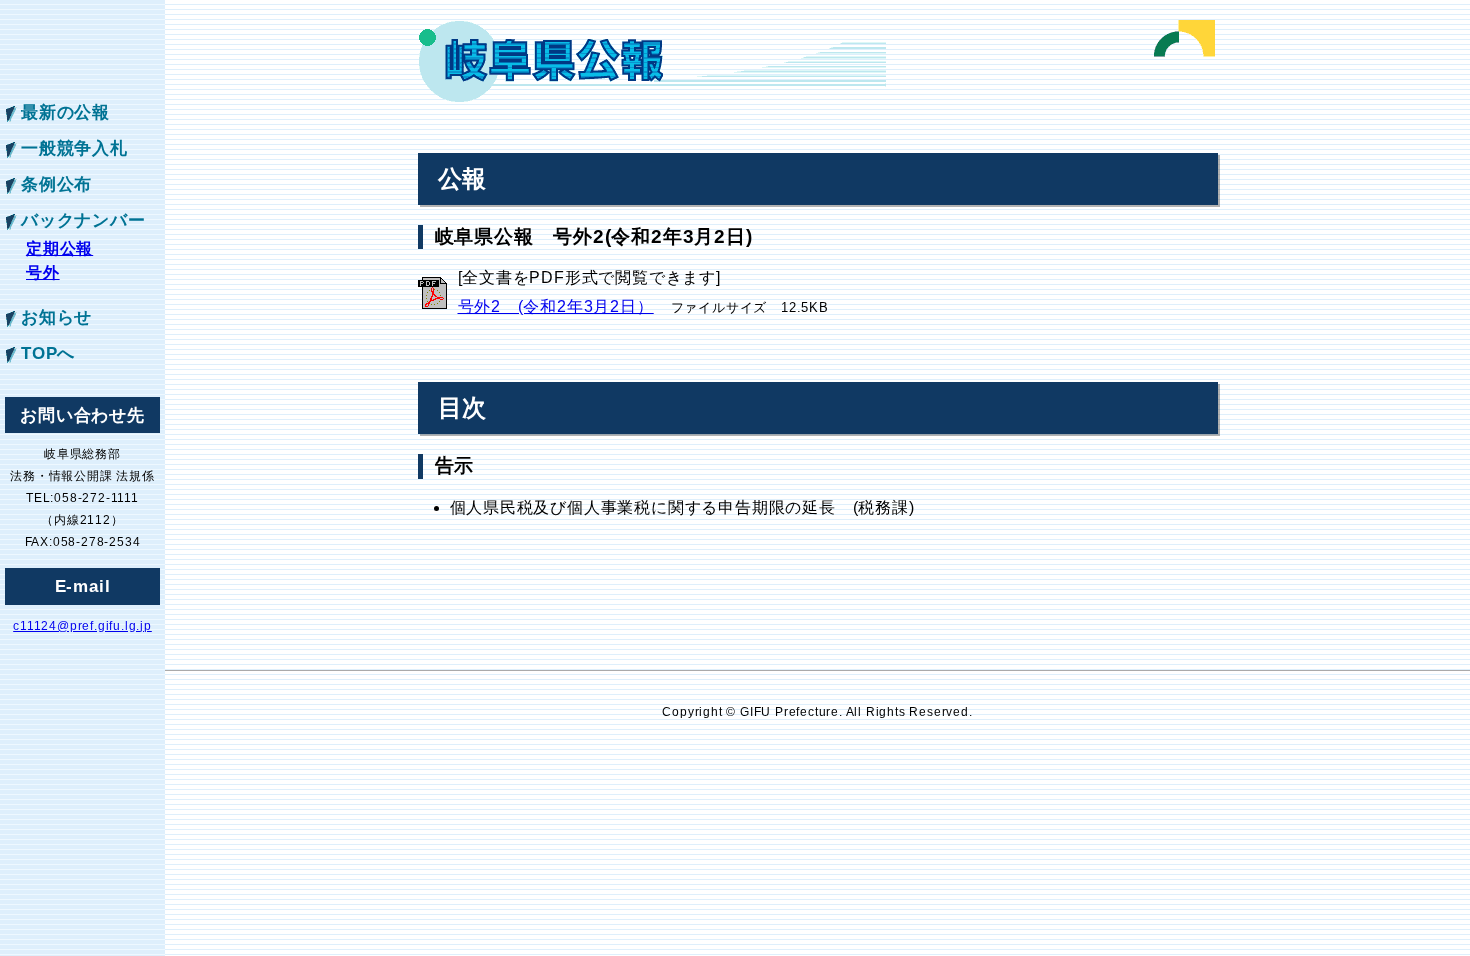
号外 (43, 272)
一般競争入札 (74, 148)
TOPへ (48, 353)
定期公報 (59, 248)
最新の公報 (65, 112)
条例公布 (56, 184)
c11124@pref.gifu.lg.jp (82, 626)
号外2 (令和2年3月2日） (556, 306)
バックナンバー (83, 220)
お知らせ (56, 317)
